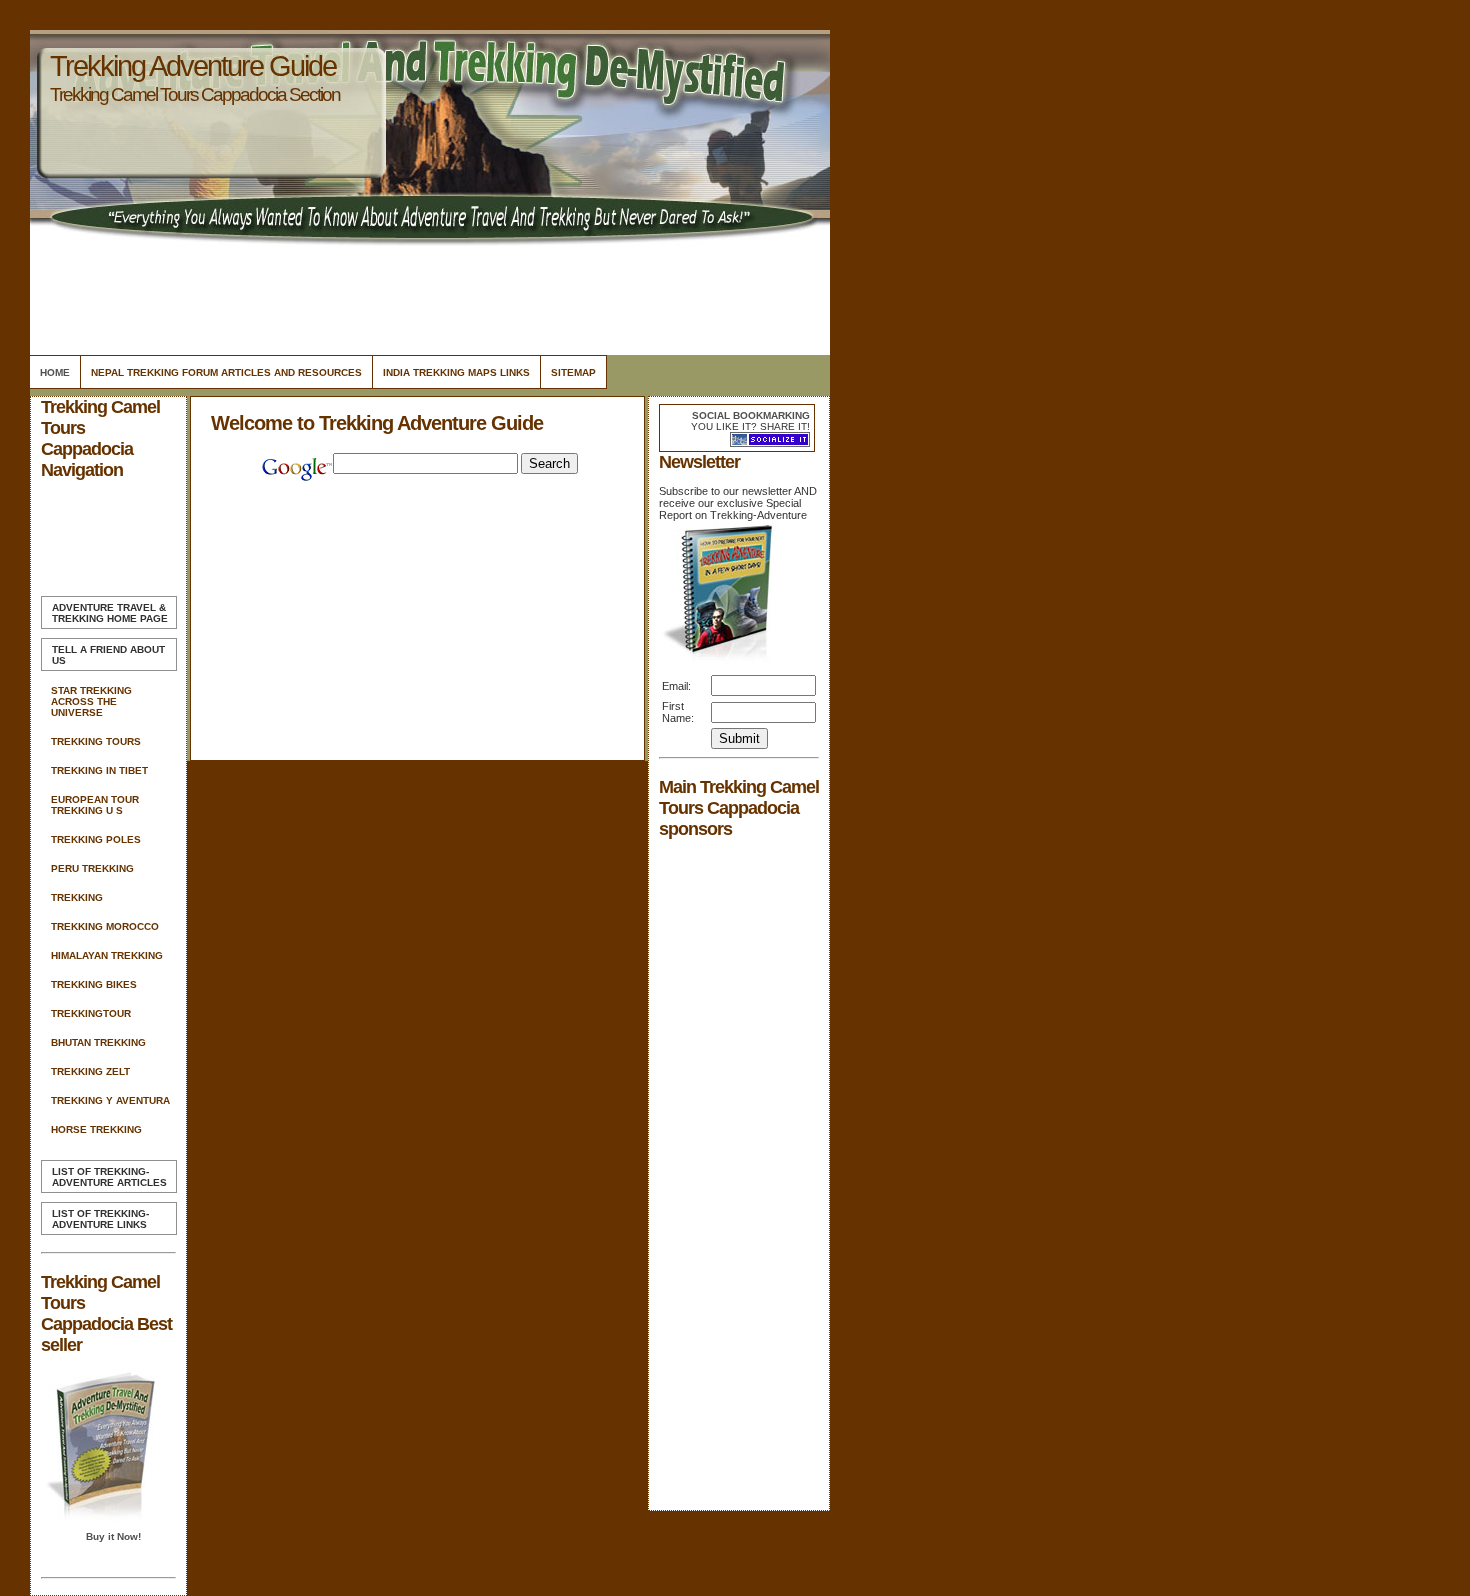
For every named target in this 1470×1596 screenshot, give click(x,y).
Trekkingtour (91, 1013)
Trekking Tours (96, 741)
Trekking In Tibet (99, 770)
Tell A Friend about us (108, 655)
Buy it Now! (113, 1536)
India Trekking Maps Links (456, 372)
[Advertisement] (427, 295)
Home (55, 372)
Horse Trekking (96, 1129)
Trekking (77, 897)
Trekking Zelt (90, 1071)
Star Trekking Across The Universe (91, 701)
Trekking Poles (96, 839)
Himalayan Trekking (107, 955)
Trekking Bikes (94, 984)
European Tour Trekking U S (95, 805)
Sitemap (573, 372)
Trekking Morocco (105, 926)
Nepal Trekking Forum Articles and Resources (226, 372)
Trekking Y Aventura (110, 1100)
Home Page (110, 613)
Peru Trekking (92, 868)
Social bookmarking (751, 415)
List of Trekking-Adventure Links (100, 1219)
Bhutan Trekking (98, 1042)
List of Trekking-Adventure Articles (109, 1177)
